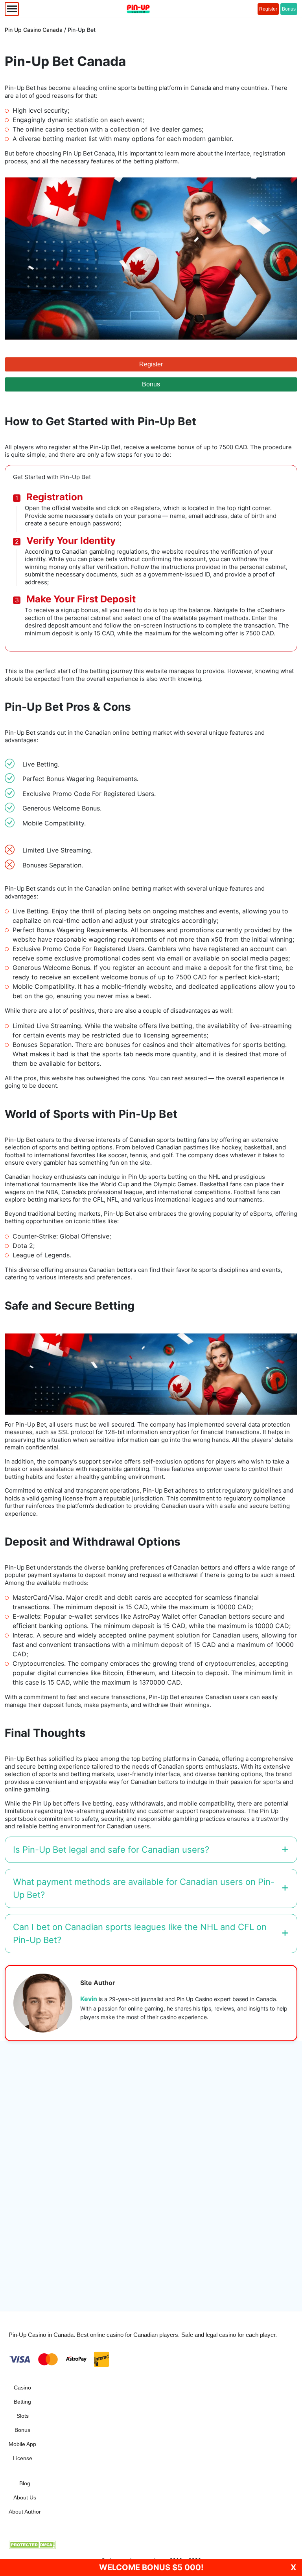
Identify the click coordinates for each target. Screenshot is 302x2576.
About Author (25, 2512)
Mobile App (22, 2444)
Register (268, 9)
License (23, 2458)
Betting (22, 2402)
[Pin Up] (138, 9)
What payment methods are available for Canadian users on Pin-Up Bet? (144, 1888)
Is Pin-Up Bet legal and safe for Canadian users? (111, 1850)
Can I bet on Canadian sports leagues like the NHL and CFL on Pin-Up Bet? (140, 1933)
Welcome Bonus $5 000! (151, 2567)
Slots (23, 2416)
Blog (25, 2483)
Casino (22, 2388)
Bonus (289, 9)
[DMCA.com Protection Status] (32, 2544)
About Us (25, 2497)
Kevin (89, 1999)
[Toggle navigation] (12, 9)
